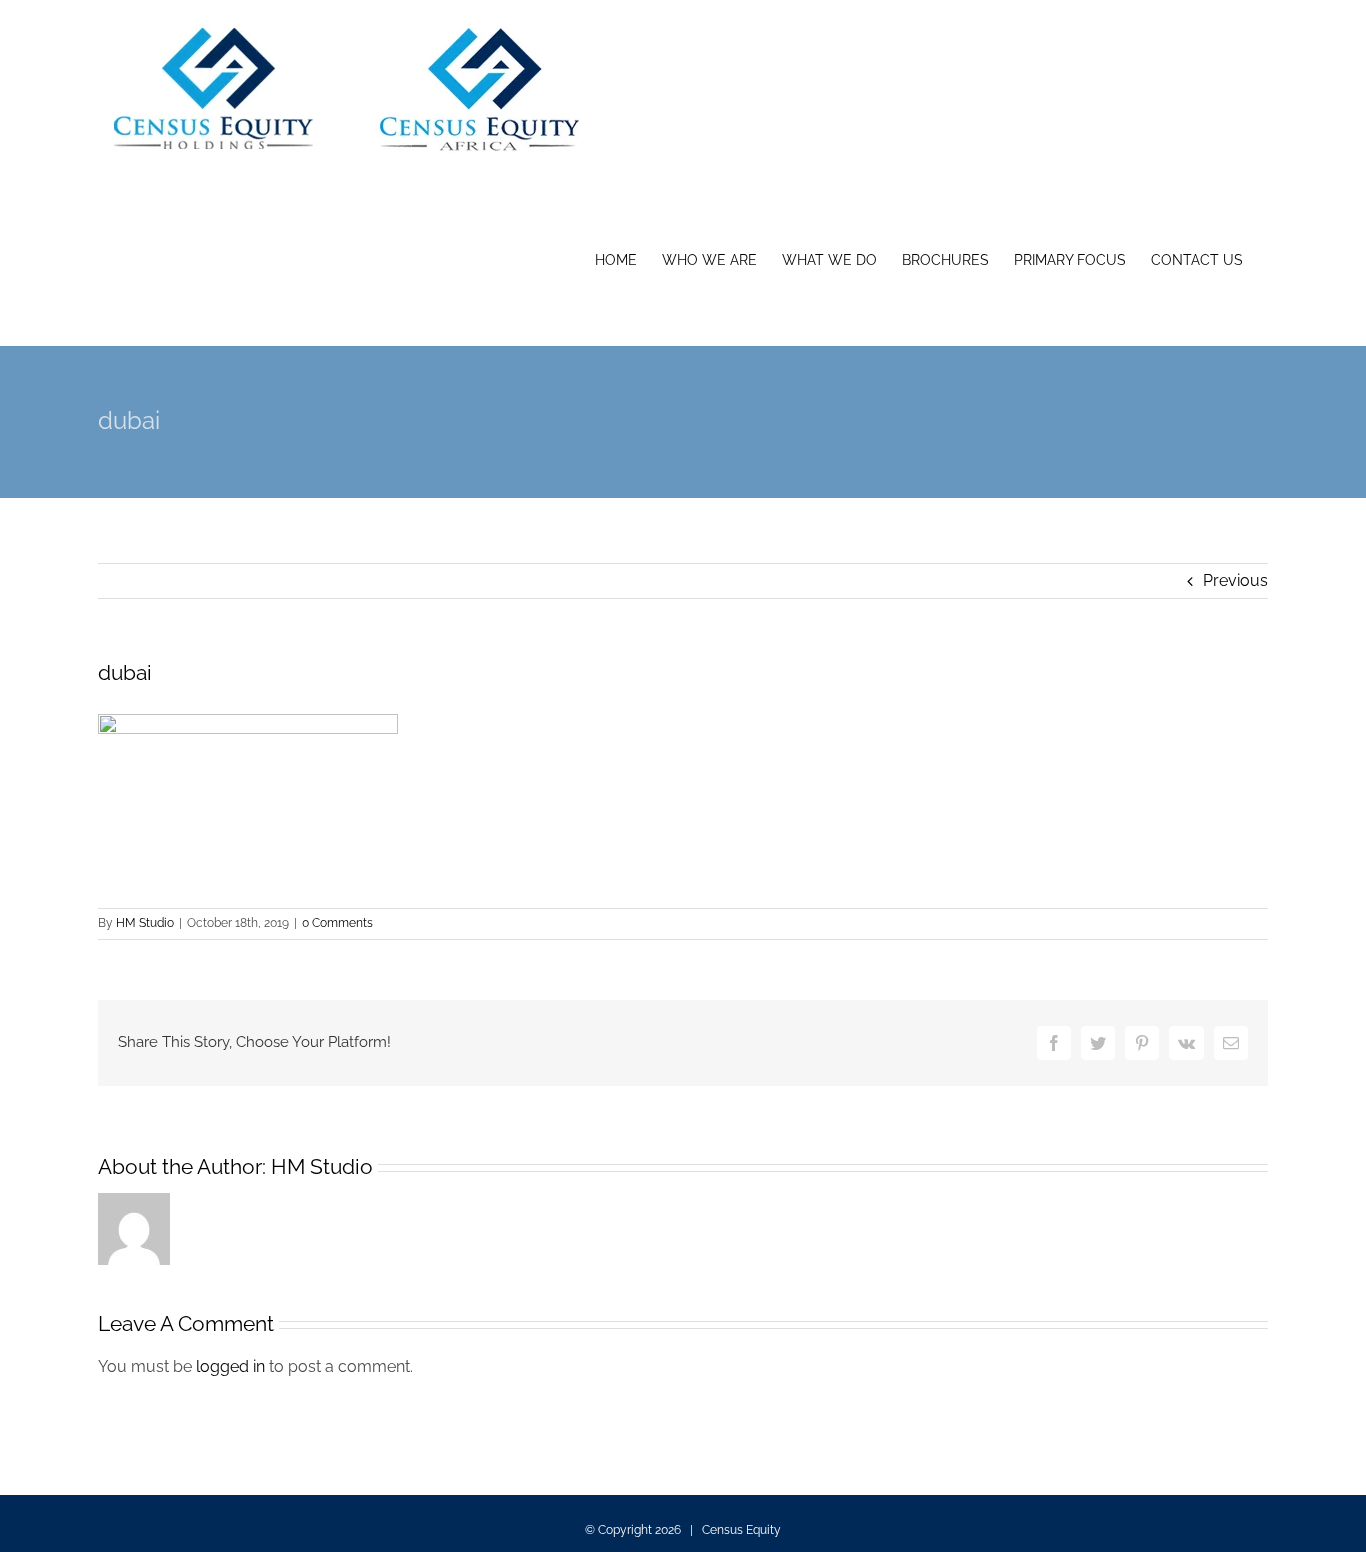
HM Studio (145, 923)
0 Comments (337, 923)
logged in (230, 1366)
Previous (1235, 580)
